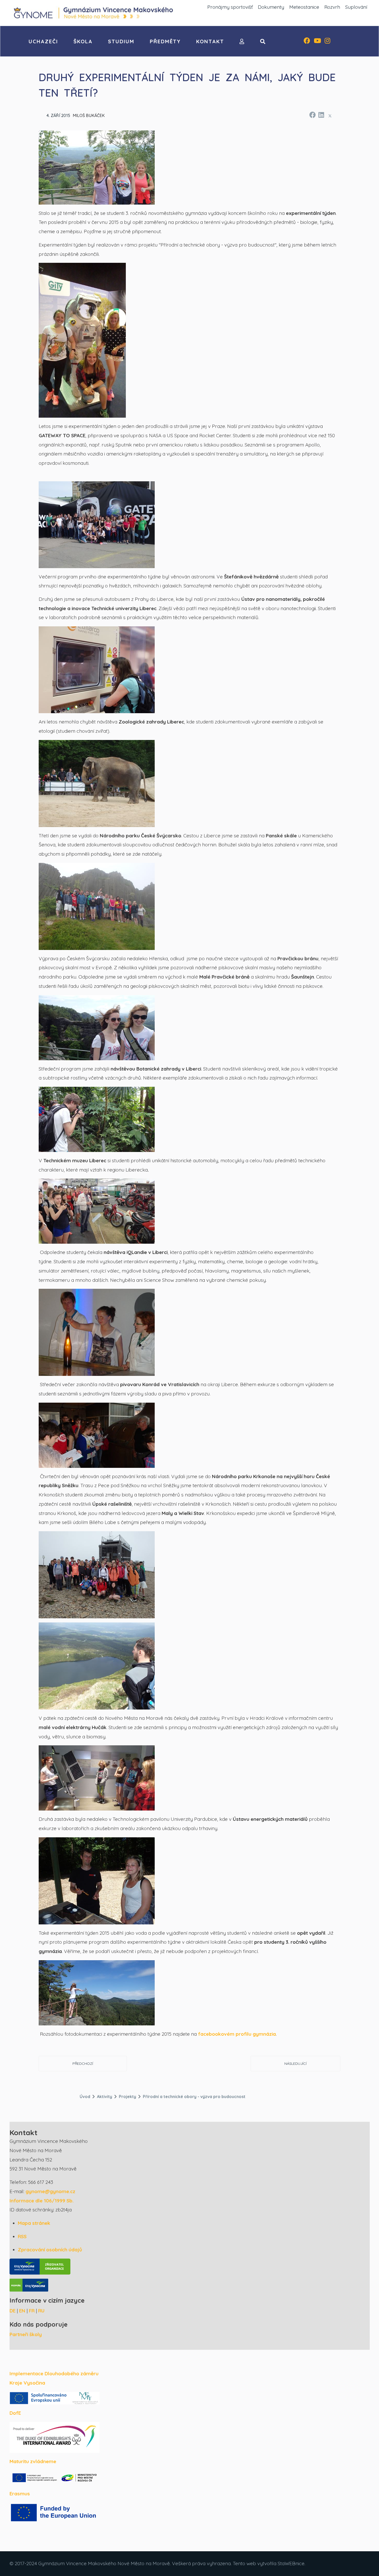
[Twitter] (330, 116)
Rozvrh (332, 7)
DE (13, 2311)
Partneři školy (26, 2334)
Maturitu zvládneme (33, 2461)
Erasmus (20, 2494)
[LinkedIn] (321, 114)
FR (32, 2311)
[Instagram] (327, 41)
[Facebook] (307, 41)
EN (22, 2311)
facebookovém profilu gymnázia (237, 2034)
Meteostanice (304, 7)
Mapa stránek (34, 2223)
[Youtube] (317, 41)
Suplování (356, 7)
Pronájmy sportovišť (230, 7)
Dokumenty (271, 7)
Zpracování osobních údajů (50, 2250)
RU (41, 2311)
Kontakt (210, 41)
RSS (22, 2236)
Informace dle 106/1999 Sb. (42, 2201)
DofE (15, 2413)
